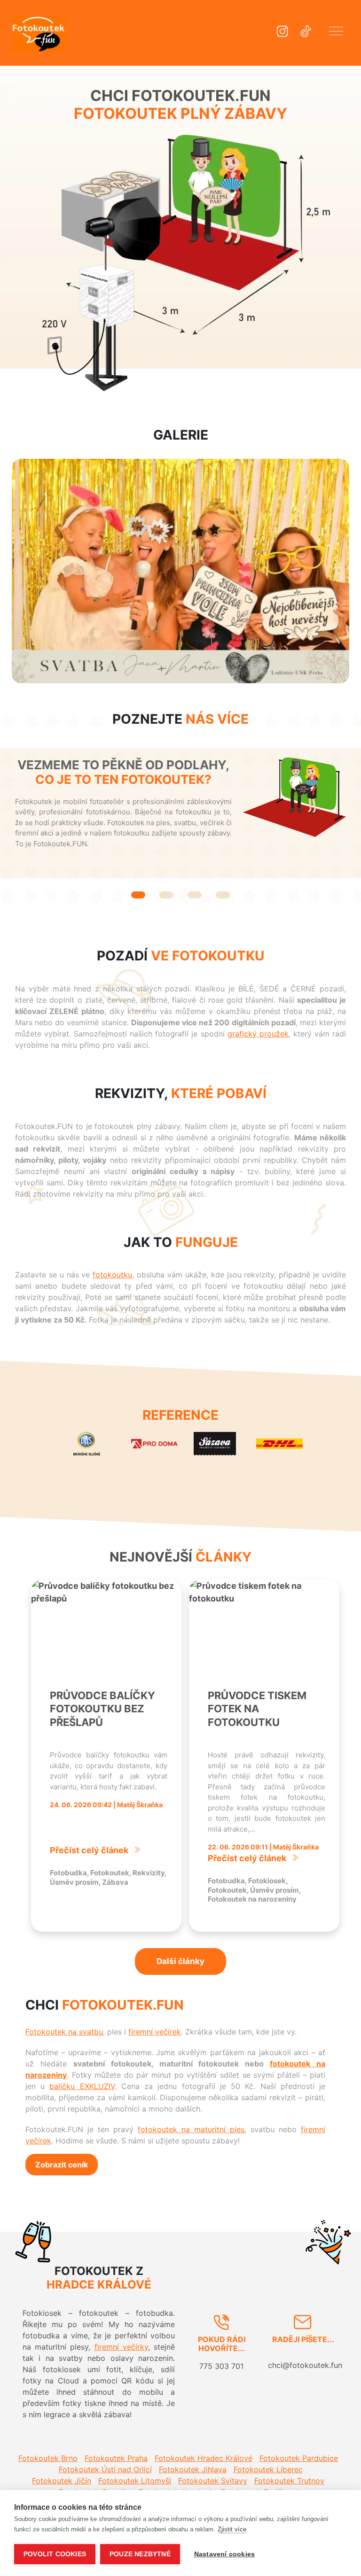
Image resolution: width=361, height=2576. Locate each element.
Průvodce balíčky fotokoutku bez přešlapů (102, 1709)
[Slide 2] (166, 895)
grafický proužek (258, 1034)
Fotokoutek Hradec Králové (204, 2458)
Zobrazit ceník (62, 2165)
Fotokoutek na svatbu (64, 2032)
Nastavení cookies (224, 2554)
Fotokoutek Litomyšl (135, 2481)
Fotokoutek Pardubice (299, 2458)
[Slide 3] (195, 895)
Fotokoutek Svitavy (213, 2481)
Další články (180, 1961)
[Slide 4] (223, 895)
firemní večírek (155, 2032)
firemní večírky (121, 2347)
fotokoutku (112, 1275)
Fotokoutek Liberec (268, 2469)
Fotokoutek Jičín (62, 2481)
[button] (336, 33)
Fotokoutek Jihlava (193, 2469)
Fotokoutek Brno (48, 2458)
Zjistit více (232, 2529)
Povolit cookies (55, 2554)
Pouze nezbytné (140, 2554)
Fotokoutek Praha (116, 2458)
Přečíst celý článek (89, 1850)
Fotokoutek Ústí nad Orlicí (105, 2469)
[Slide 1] (138, 895)
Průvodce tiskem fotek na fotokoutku (257, 1709)
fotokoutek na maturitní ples (191, 2129)
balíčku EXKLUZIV (82, 2086)
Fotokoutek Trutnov (289, 2481)
